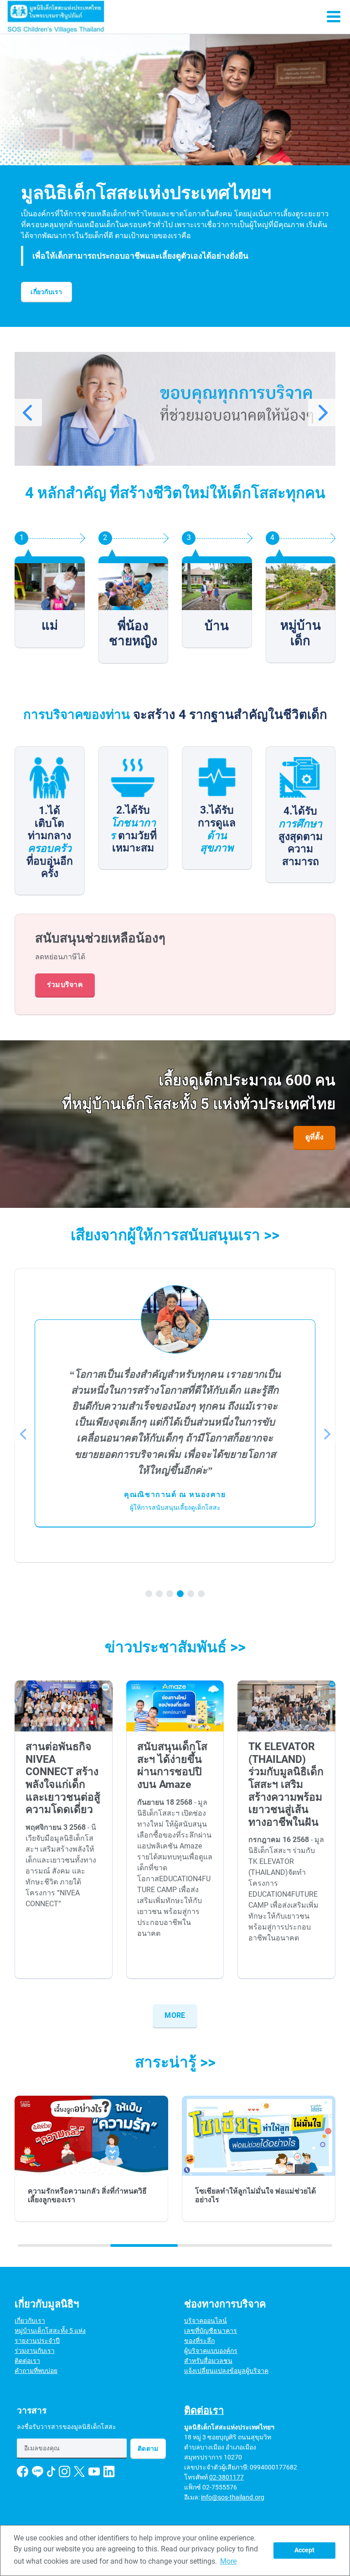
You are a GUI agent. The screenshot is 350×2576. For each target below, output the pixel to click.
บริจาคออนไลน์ (206, 2321)
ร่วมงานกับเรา (35, 2351)
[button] (193, 467)
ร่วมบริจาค (65, 985)
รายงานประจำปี (37, 2341)
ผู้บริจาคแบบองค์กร (211, 2351)
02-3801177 (226, 2477)
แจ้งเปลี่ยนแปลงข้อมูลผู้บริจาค (226, 2371)
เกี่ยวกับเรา (46, 292)
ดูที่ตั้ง (314, 1137)
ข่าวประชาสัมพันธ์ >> (175, 1647)
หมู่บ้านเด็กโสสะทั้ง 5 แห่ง (50, 2331)
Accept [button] (304, 2550)
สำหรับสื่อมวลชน (208, 2361)
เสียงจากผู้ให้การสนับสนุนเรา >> (175, 1235)
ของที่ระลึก (199, 2341)
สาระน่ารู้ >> (175, 2062)
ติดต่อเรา (27, 2361)
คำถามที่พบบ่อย (36, 2371)
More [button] (228, 2561)
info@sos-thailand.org (233, 2497)
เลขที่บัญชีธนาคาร (211, 2331)
